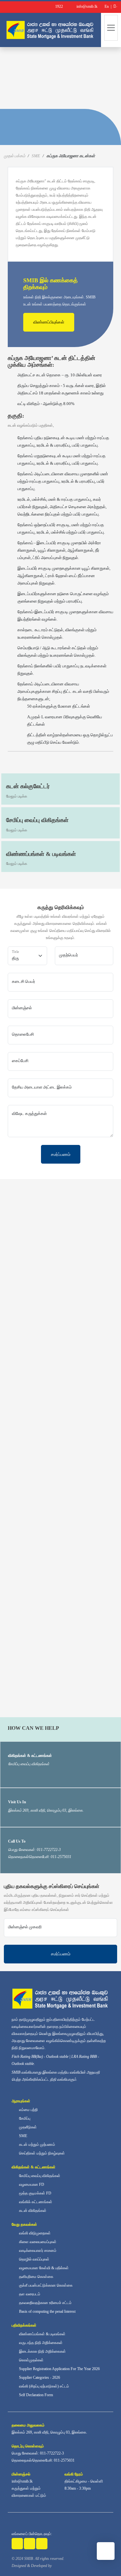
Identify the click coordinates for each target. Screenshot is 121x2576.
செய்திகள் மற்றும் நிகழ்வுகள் (41, 2153)
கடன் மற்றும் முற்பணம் (37, 2145)
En (106, 6)
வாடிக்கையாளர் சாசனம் (37, 2251)
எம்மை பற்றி (28, 2110)
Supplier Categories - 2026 (39, 2377)
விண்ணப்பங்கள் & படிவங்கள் (42, 2334)
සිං (115, 6)
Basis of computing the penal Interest (47, 2311)
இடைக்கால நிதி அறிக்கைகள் (42, 2351)
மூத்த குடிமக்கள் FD (35, 2193)
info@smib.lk (22, 2481)
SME (36, 156)
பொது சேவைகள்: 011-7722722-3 (38, 2453)
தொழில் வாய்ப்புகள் (34, 2259)
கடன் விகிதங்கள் (32, 2211)
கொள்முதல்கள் (31, 2360)
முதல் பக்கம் (15, 156)
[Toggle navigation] (111, 28)
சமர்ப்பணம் (61, 1154)
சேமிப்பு (24, 2118)
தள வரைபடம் (29, 2294)
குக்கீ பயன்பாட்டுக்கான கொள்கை (45, 2285)
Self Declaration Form (35, 2395)
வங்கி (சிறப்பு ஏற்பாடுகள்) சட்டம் (44, 2386)
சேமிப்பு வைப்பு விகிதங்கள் (39, 2176)
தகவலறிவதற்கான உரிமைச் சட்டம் (45, 2303)
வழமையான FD (31, 2184)
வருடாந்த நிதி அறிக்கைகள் (40, 2343)
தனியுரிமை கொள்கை (36, 2277)
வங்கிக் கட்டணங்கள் (35, 2202)
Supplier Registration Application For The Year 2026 (59, 2369)
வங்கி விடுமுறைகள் (34, 2233)
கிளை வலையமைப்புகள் (37, 2242)
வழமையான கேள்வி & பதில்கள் (43, 2268)
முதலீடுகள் (27, 2127)
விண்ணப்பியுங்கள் (49, 322)
